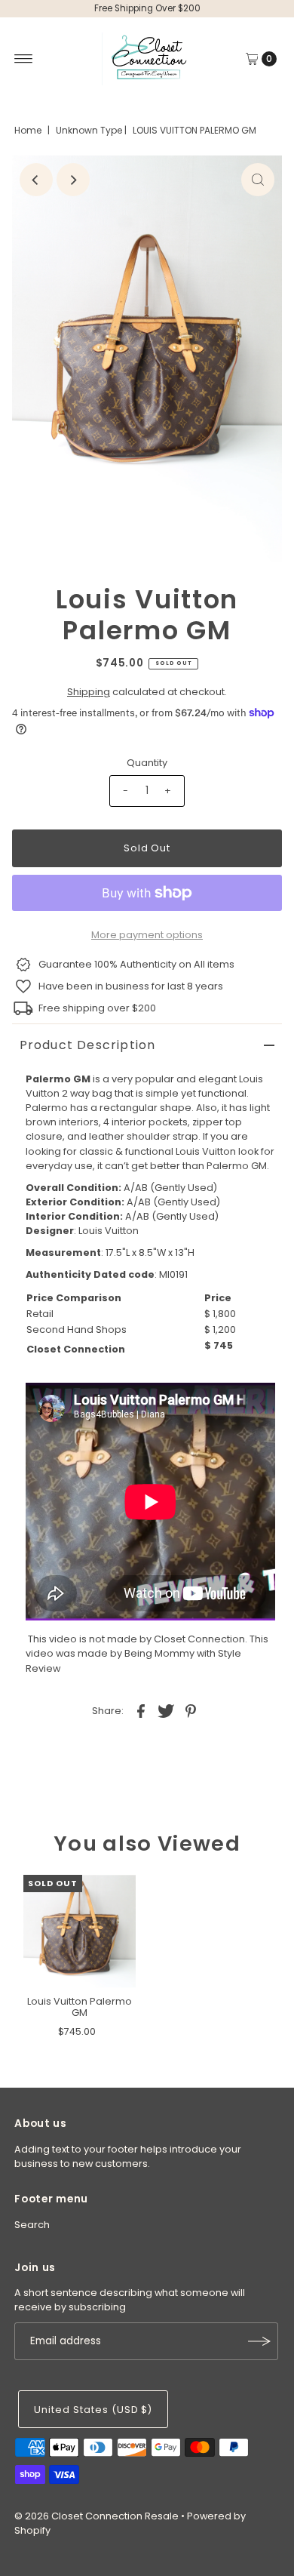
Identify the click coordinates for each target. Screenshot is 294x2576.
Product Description (88, 1045)
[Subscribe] (259, 2341)
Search (32, 2225)
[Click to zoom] (258, 180)
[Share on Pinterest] (191, 1711)
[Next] (73, 180)
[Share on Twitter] (166, 1711)
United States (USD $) (93, 2410)
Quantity (147, 763)
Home (28, 130)
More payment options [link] (147, 935)
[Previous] (36, 180)
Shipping (89, 692)
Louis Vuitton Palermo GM (80, 2007)
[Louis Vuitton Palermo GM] (80, 1931)
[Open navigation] (24, 59)
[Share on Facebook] (141, 1711)
